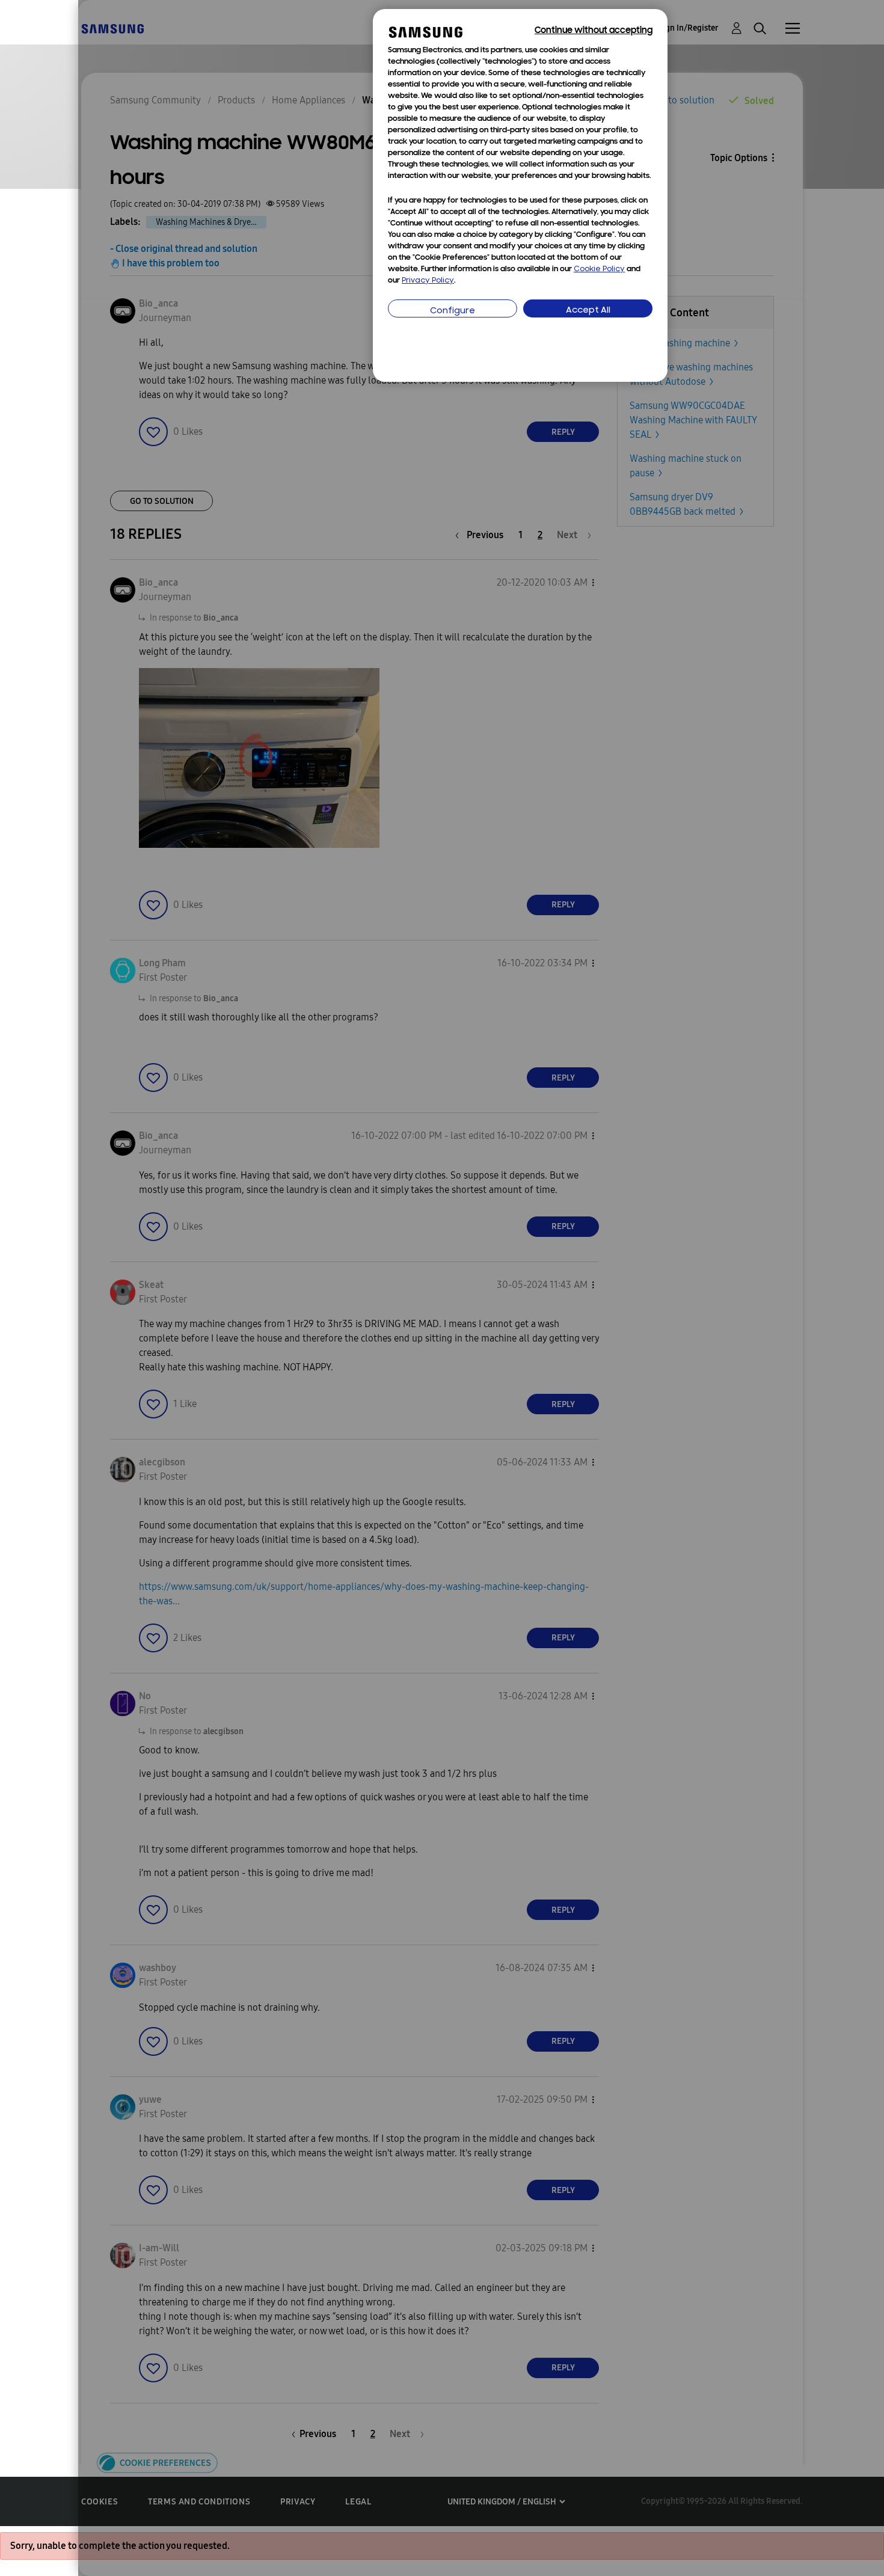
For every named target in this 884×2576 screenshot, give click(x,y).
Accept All (588, 311)
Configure (453, 311)
